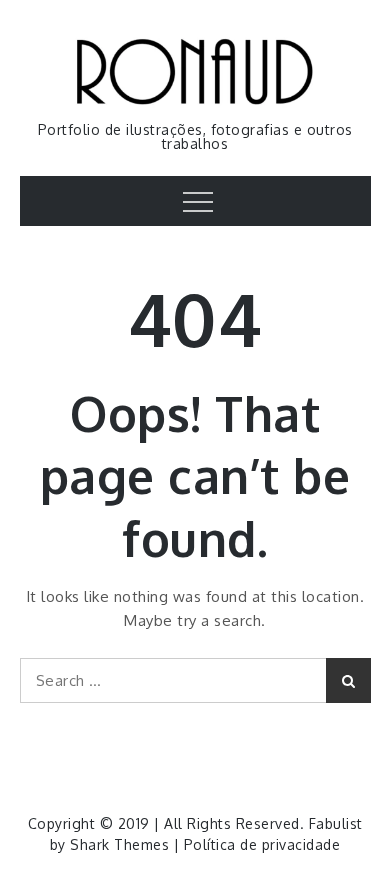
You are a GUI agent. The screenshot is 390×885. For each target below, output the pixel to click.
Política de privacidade (262, 844)
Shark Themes (122, 844)
